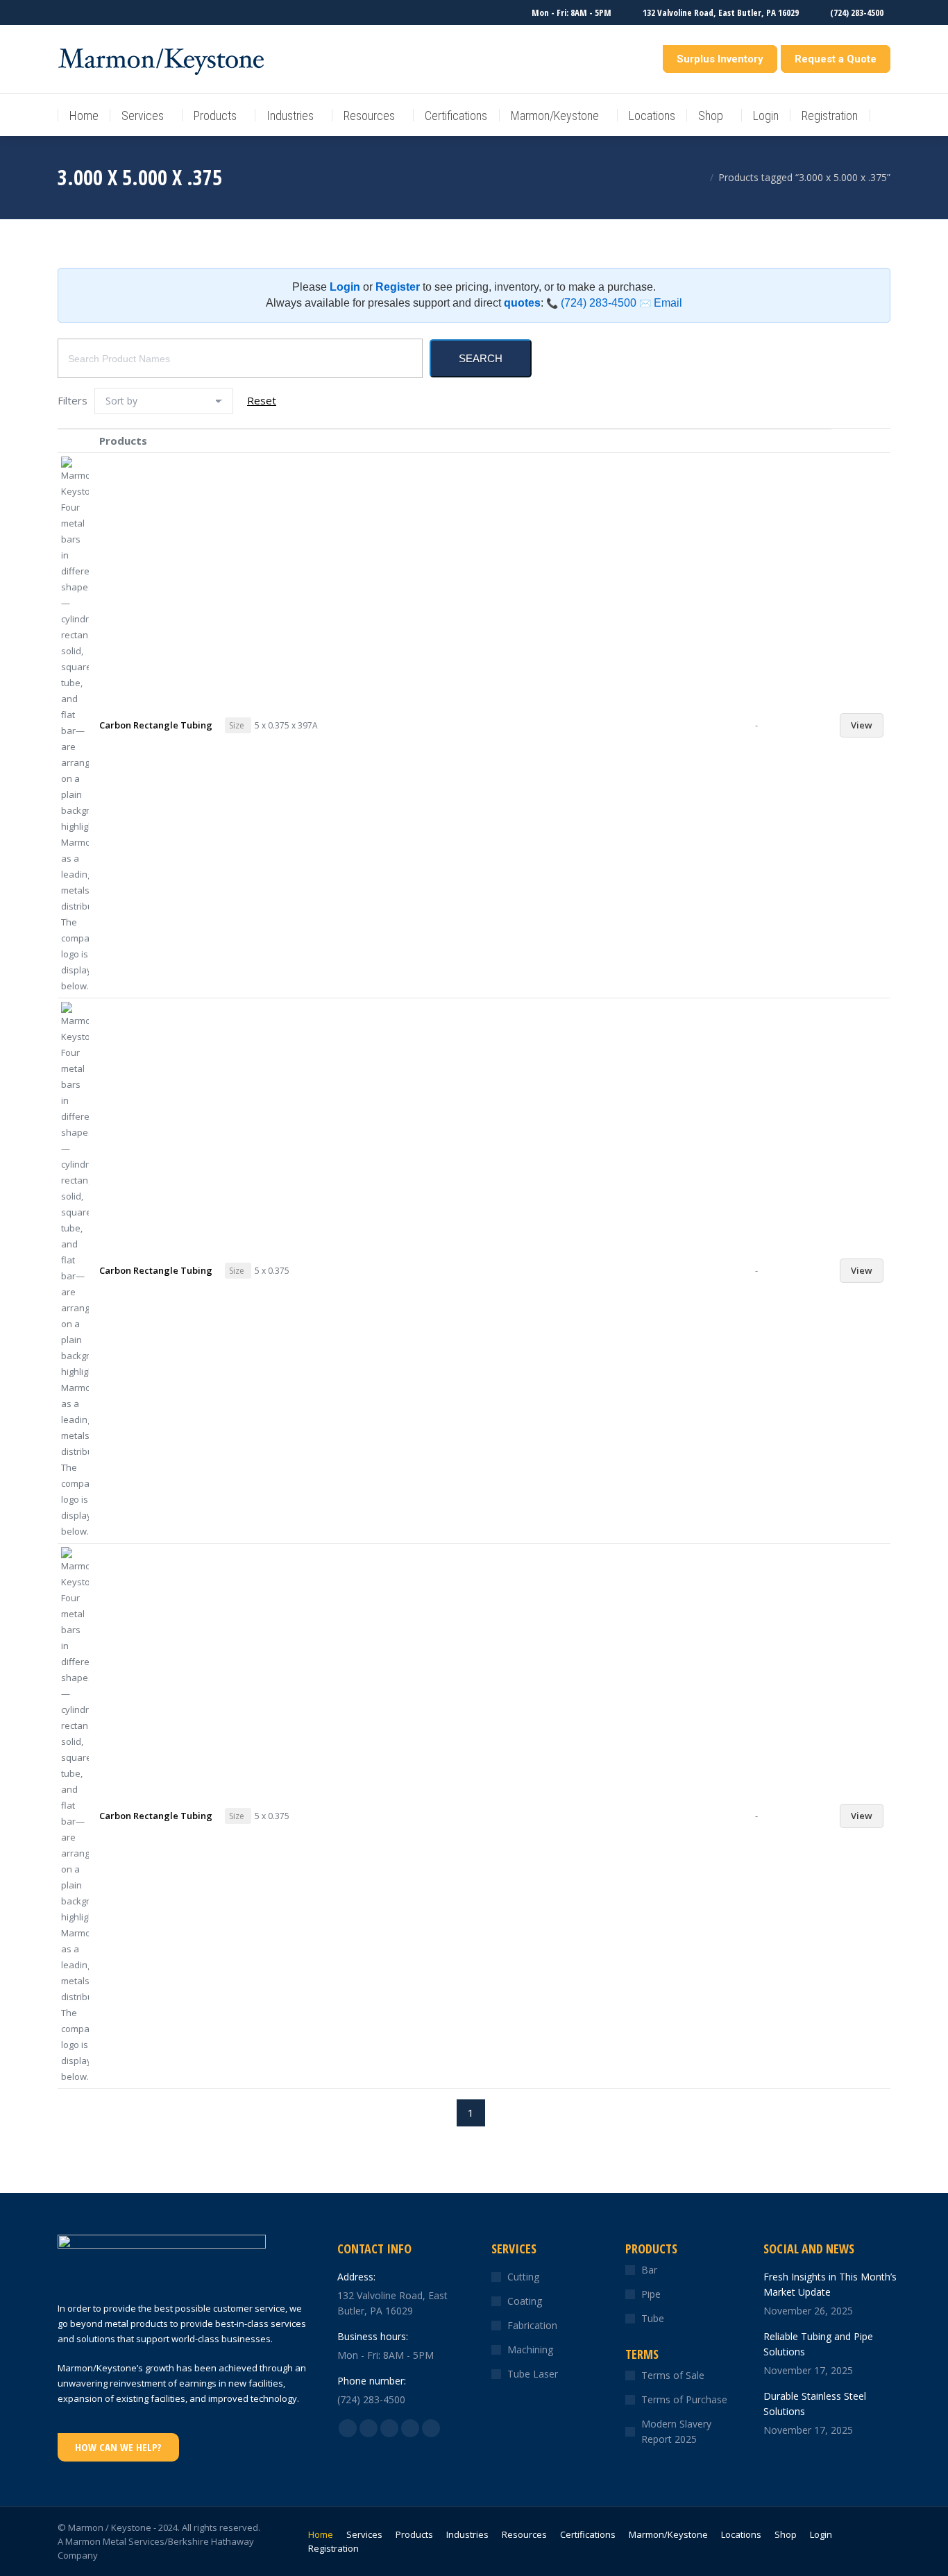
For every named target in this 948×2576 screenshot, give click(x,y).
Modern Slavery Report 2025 (676, 2431)
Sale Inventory (623, 59)
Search (481, 358)
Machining (530, 2349)
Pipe (651, 2294)
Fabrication (532, 2325)
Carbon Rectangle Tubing (156, 725)
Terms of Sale (673, 2375)
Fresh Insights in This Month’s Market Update (830, 2284)
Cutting (523, 2277)
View (862, 725)
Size (237, 725)
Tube (653, 2318)
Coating (525, 2301)
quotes (522, 303)
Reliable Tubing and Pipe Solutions (818, 2344)
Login (345, 287)
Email (661, 303)
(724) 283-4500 (591, 303)
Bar (649, 2270)
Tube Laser (533, 2374)
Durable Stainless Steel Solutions (815, 2404)
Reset (262, 400)
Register (398, 287)
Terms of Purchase (684, 2399)
